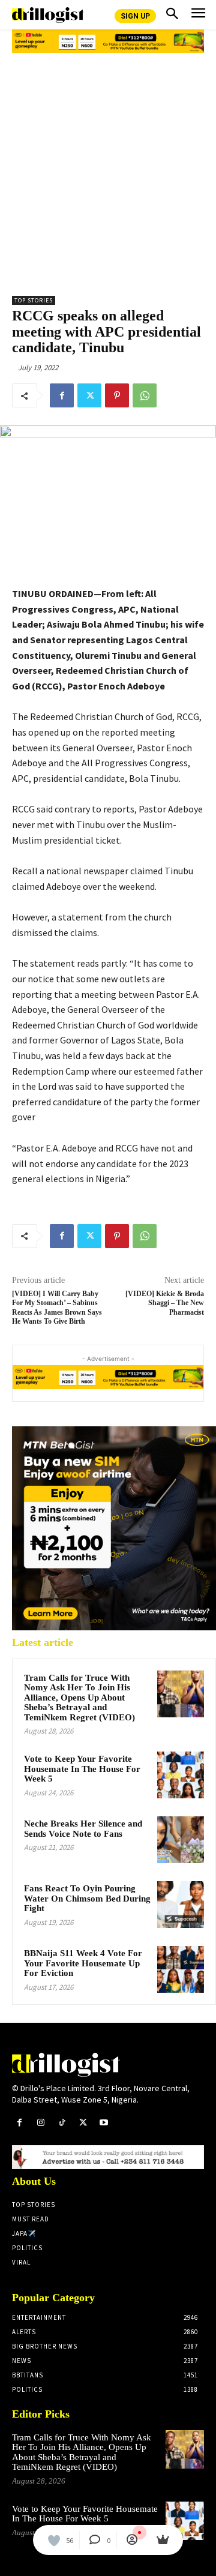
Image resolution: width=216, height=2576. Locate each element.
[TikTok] (61, 2123)
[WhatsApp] (145, 395)
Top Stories (34, 300)
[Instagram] (40, 2123)
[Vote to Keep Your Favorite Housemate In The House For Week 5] (181, 1775)
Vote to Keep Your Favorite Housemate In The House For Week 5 (82, 1769)
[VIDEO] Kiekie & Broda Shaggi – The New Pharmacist (165, 1303)
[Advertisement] (108, 170)
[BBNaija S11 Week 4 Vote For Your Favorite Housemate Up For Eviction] (181, 1969)
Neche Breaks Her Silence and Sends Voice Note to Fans (83, 1829)
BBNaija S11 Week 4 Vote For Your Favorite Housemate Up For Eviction (83, 1963)
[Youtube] (104, 2123)
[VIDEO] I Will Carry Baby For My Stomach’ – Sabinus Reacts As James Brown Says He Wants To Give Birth (57, 1308)
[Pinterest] (117, 395)
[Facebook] (62, 395)
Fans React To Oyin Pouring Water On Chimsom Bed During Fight (87, 1898)
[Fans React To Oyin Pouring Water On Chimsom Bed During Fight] (181, 1905)
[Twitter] (89, 395)
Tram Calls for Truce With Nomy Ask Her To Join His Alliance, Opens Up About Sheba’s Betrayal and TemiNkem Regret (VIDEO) (79, 1698)
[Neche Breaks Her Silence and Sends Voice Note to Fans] (181, 1840)
